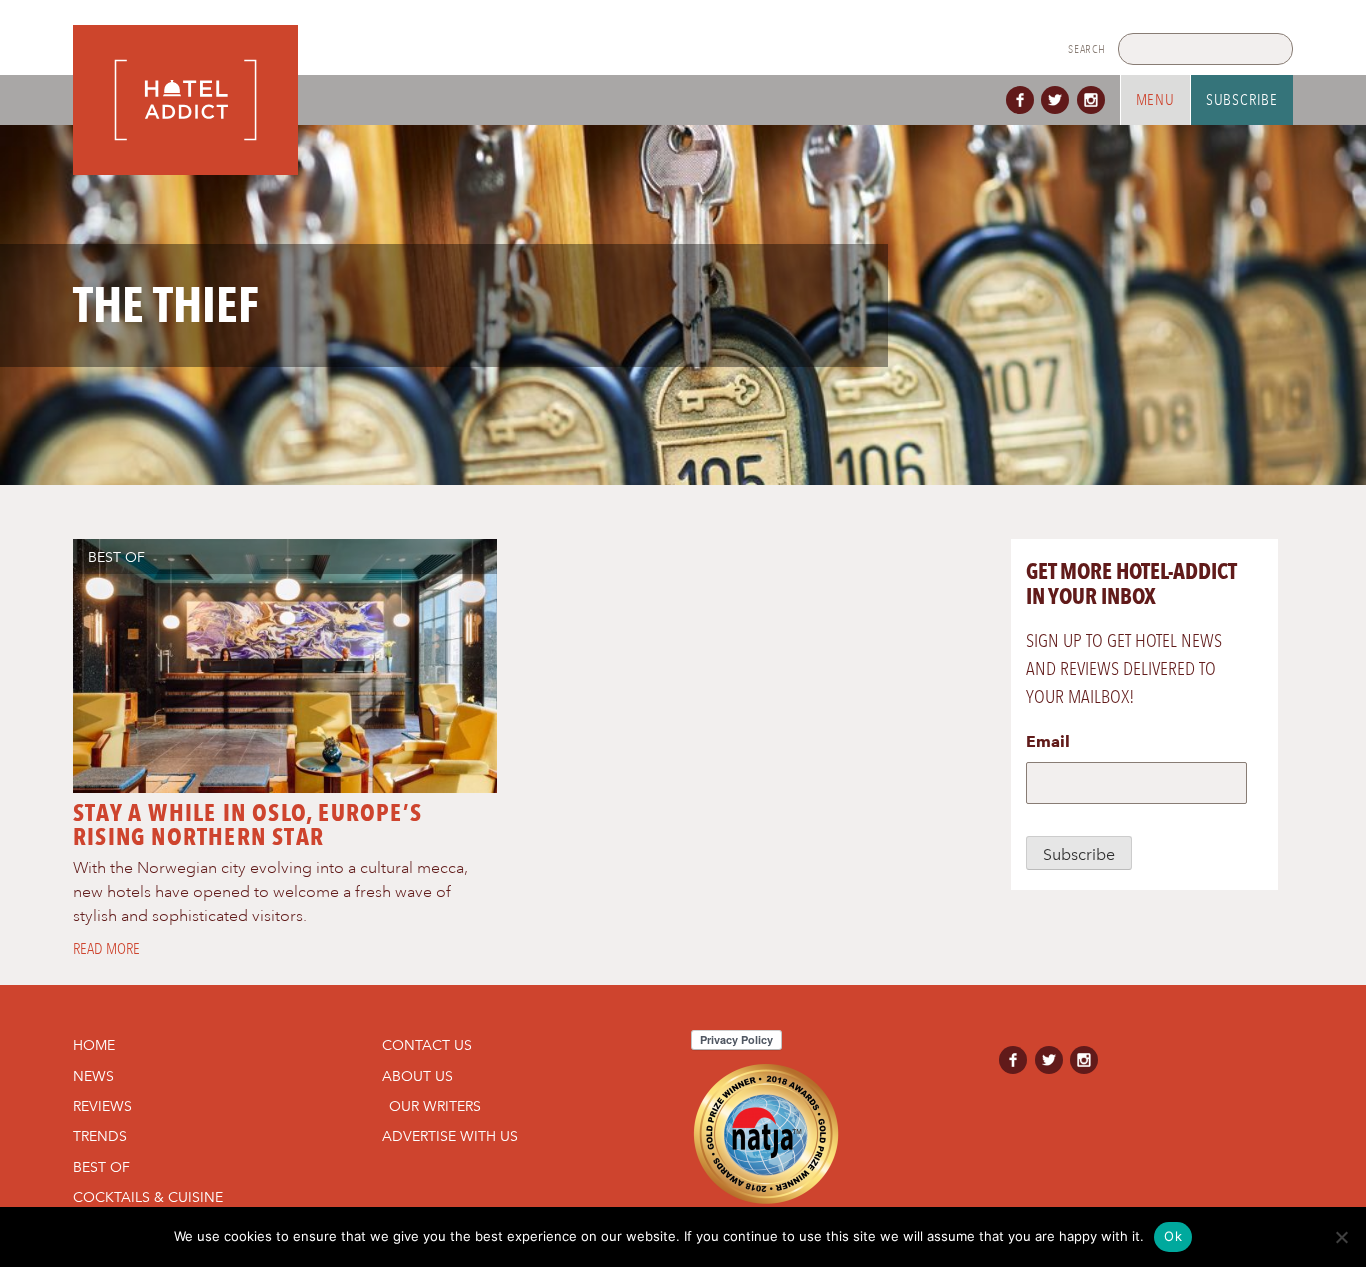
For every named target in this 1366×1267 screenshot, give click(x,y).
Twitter (1059, 100)
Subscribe (1242, 100)
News (93, 1076)
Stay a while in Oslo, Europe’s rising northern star (247, 824)
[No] (1341, 1237)
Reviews (102, 1106)
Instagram (1095, 100)
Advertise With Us (450, 1136)
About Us (417, 1076)
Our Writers (435, 1106)
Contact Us (427, 1045)
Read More (106, 949)
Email (1048, 741)
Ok (1173, 1236)
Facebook (1024, 100)
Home (94, 1045)
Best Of (116, 557)
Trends (100, 1136)
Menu (1155, 100)
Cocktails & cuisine (148, 1197)
